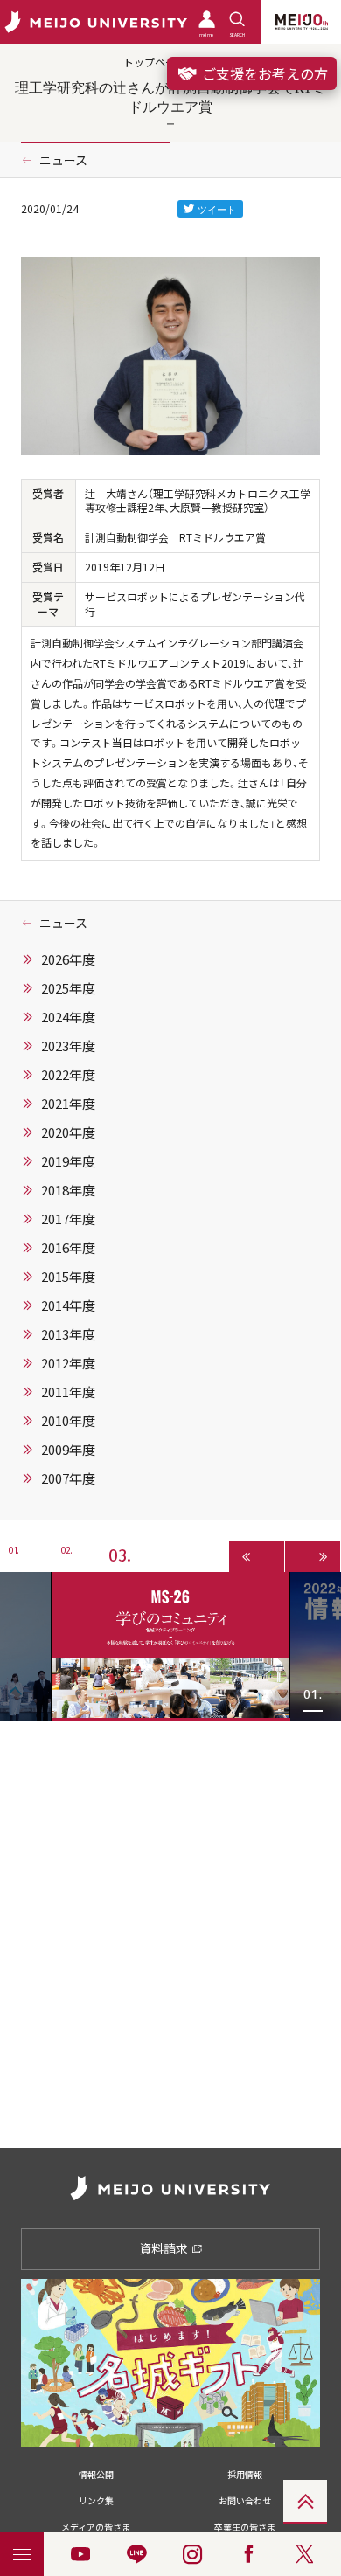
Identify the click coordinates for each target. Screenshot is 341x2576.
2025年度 (68, 988)
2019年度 (68, 1161)
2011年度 (68, 1392)
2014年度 (68, 1305)
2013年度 (68, 1334)
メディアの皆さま (96, 2527)
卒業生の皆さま (245, 2527)
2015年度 (68, 1277)
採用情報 (245, 2474)
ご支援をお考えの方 (263, 73)
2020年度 (68, 1132)
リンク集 (96, 2500)
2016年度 (68, 1248)
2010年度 (68, 1421)
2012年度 (68, 1363)
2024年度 (68, 1017)
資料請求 (165, 2248)
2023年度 (68, 1046)
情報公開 (96, 2474)
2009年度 (68, 1450)
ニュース (63, 160)
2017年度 (68, 1219)
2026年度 (68, 959)
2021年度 (68, 1104)
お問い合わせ (245, 2500)
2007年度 (68, 1478)
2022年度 (68, 1075)
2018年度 (68, 1190)
